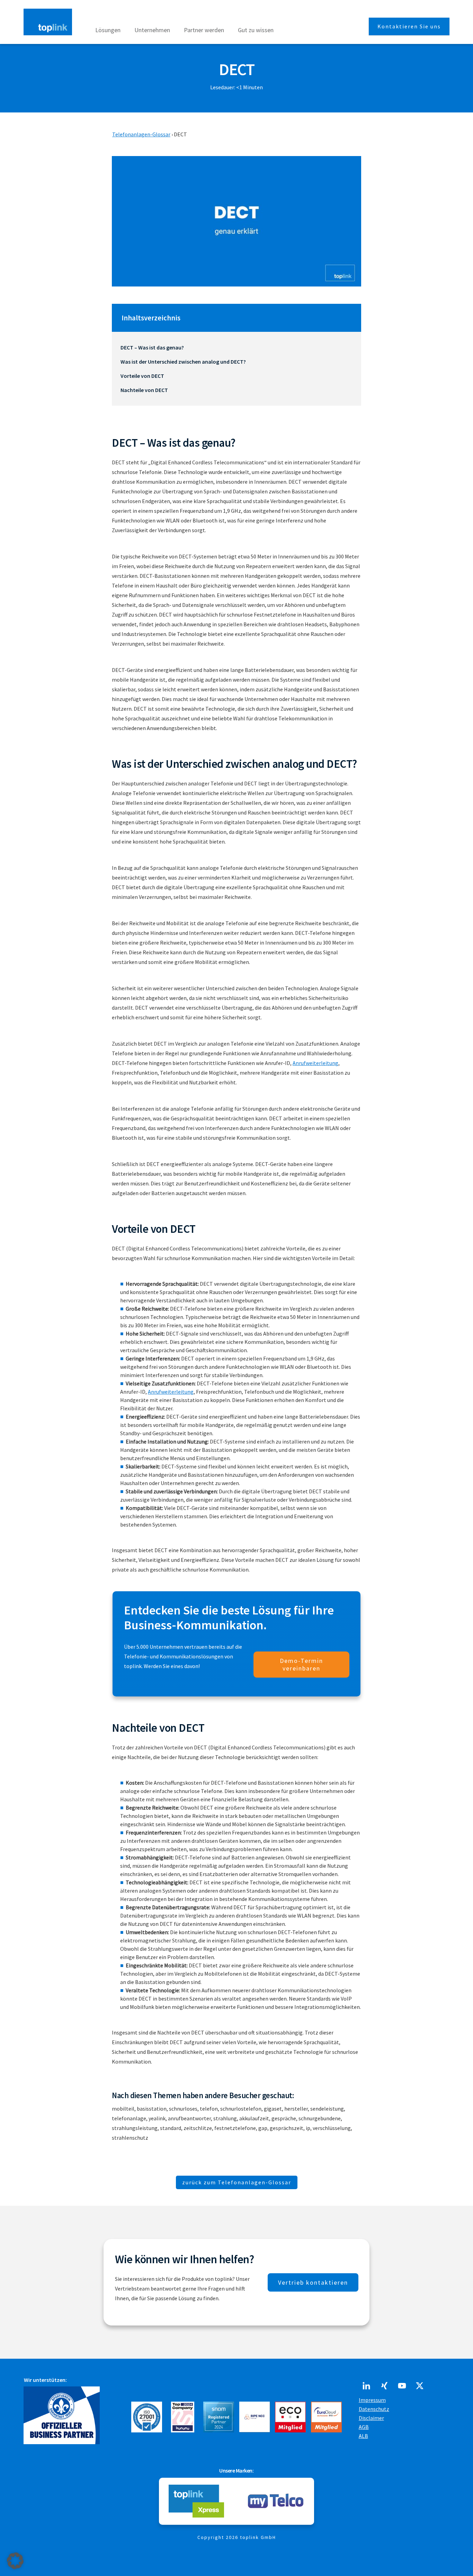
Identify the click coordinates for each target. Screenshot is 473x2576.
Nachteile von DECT (144, 390)
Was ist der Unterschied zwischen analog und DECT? (183, 362)
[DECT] (237, 221)
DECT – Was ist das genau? (152, 347)
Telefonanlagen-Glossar (141, 134)
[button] (15, 2561)
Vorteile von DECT (142, 376)
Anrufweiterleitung (315, 1063)
